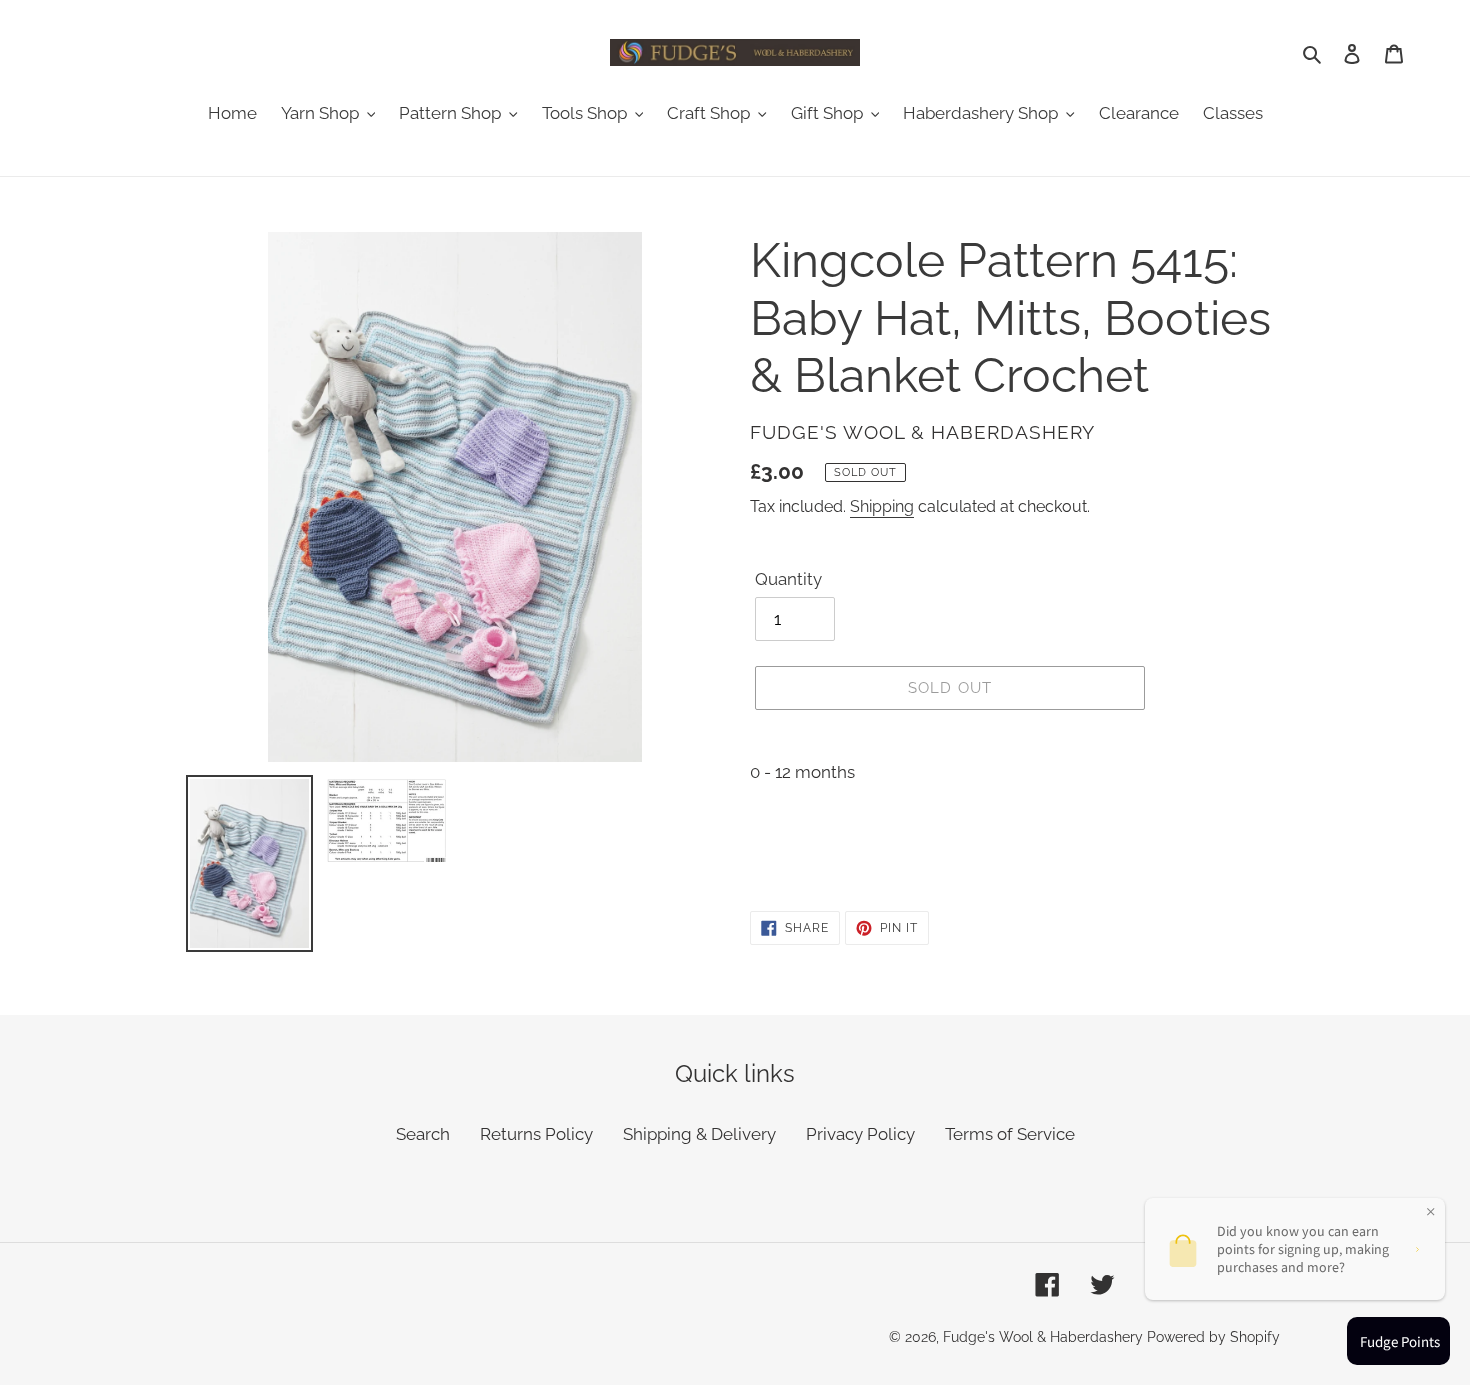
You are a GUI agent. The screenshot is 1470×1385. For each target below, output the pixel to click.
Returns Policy (536, 1134)
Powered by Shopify (1213, 1337)
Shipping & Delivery (699, 1134)
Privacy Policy (860, 1134)
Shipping (882, 506)
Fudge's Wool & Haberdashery (1043, 1337)
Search (423, 1134)
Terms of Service (1010, 1134)
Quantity (788, 579)
